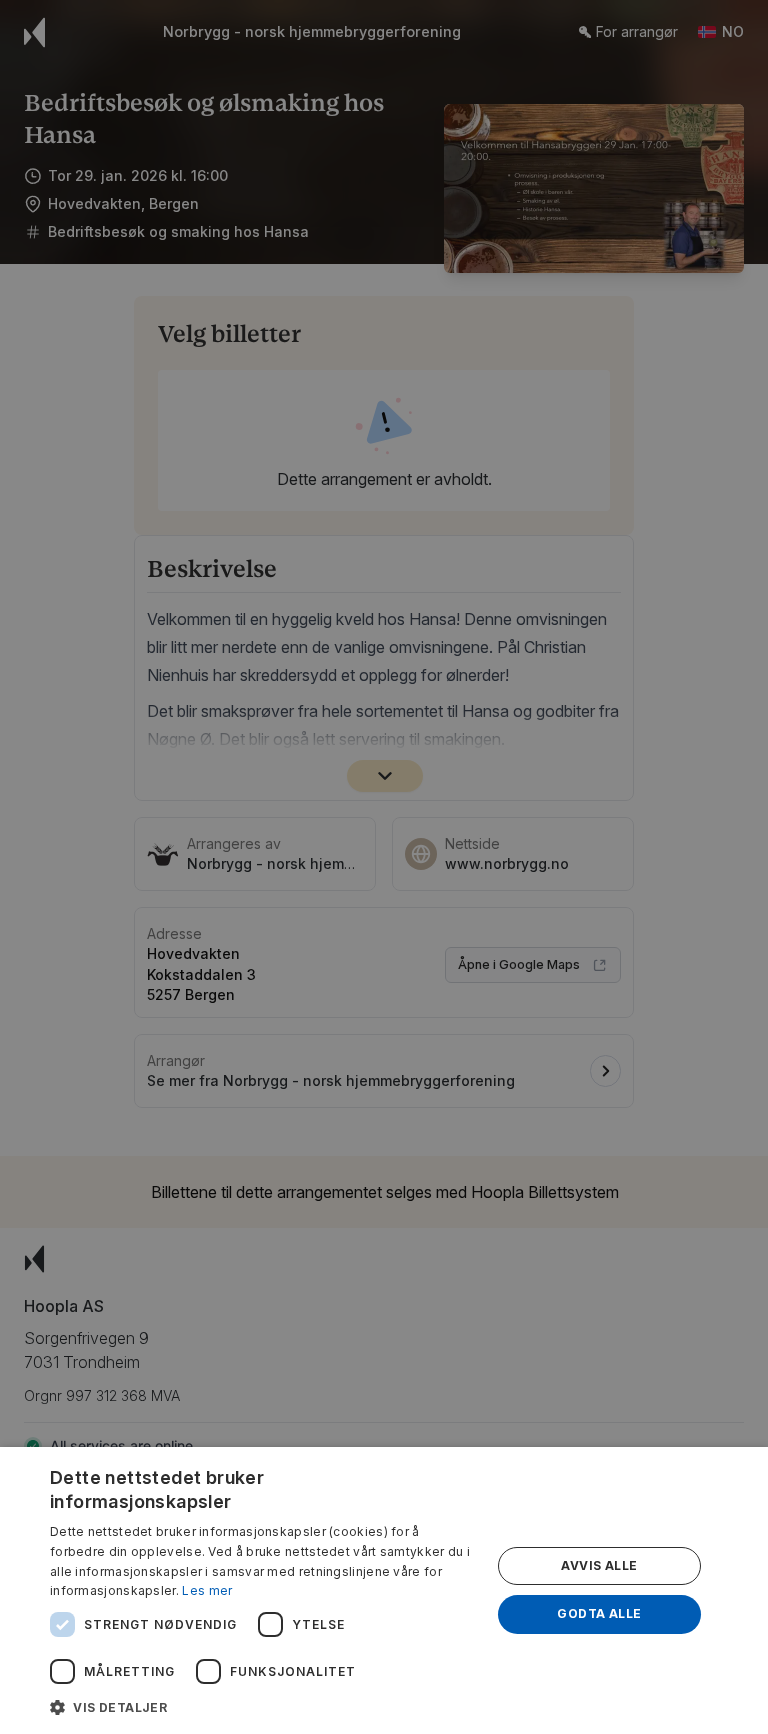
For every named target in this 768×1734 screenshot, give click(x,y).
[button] (264, 1707)
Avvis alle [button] (599, 1565)
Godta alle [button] (599, 1613)
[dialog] (384, 1590)
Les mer (207, 1590)
